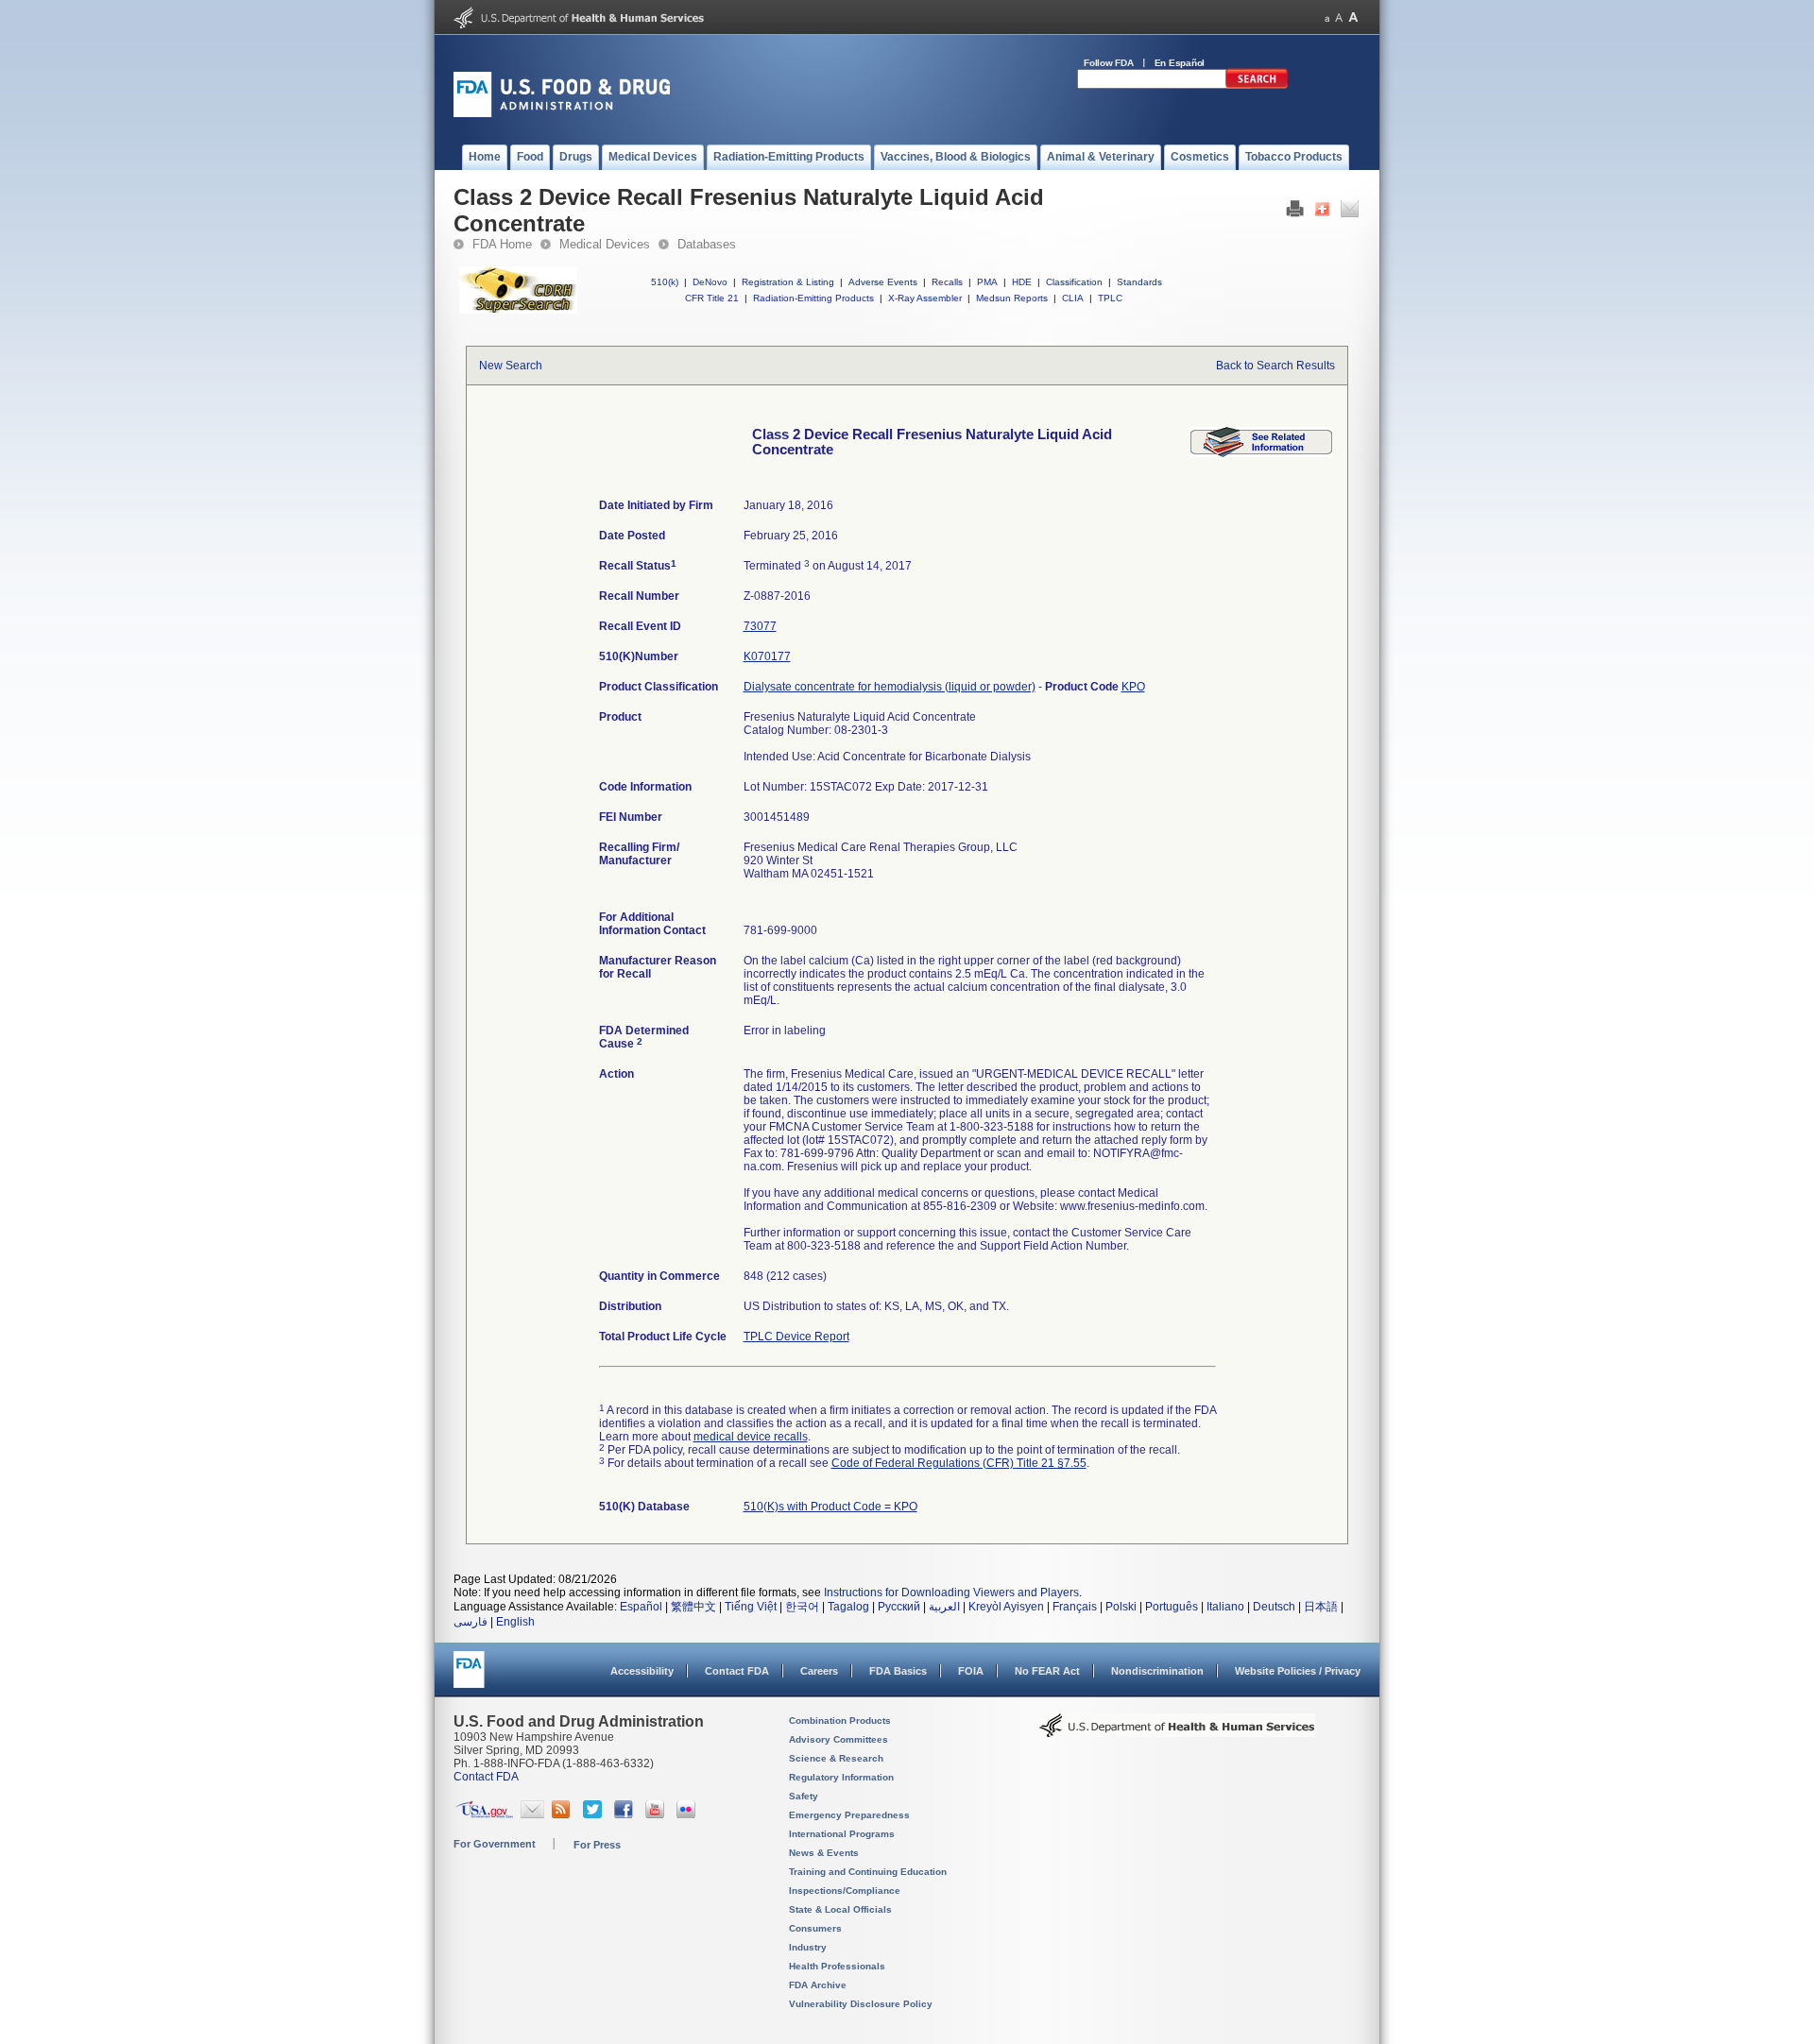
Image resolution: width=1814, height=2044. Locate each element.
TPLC (1110, 298)
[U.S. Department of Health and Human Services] (579, 25)
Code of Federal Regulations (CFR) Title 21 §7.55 (959, 1463)
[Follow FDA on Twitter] (595, 1814)
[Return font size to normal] (1339, 17)
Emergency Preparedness (849, 1815)
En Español (1180, 63)
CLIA (1073, 298)
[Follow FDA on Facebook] (626, 1814)
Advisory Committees (839, 1739)
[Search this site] (1257, 85)
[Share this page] (1322, 213)
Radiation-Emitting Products (813, 298)
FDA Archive (818, 1985)
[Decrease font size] (1327, 17)
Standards (1139, 282)
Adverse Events (883, 282)
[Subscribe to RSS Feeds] (564, 1814)
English (515, 1622)
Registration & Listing (788, 282)
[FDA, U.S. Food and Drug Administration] (562, 113)
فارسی (471, 1622)
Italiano (1225, 1607)
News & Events (824, 1853)
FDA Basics (898, 1671)
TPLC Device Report (796, 1337)
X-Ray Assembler (925, 298)
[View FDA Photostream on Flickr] (688, 1814)
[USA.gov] (484, 1814)
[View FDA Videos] (657, 1814)
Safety (804, 1796)
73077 (760, 626)
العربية (944, 1607)
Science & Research (836, 1758)
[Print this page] (1295, 213)
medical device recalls (751, 1437)
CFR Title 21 (712, 298)
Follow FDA (1109, 63)
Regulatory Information (841, 1777)
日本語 (1321, 1607)
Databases (707, 244)
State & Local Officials (840, 1909)
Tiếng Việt (751, 1607)
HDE (1022, 282)
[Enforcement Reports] (1261, 453)
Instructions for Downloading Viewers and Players (951, 1593)
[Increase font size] (1353, 17)
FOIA (971, 1671)
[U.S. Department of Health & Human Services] (1177, 1732)
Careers (819, 1671)
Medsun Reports (1012, 298)
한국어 (802, 1607)
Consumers (815, 1928)
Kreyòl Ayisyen (1006, 1607)
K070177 (767, 656)
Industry (808, 1947)
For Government (495, 1844)
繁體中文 (693, 1607)
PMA (987, 282)
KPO (1133, 687)
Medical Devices (605, 244)
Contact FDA (737, 1671)
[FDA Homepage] (469, 1678)
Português (1172, 1607)
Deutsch (1274, 1607)
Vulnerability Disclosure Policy (861, 2004)
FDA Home (502, 244)
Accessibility (642, 1671)
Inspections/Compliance (845, 1891)
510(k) (665, 282)
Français (1075, 1607)
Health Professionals (837, 1966)
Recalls (947, 282)
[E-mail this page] (1350, 213)
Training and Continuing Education (868, 1872)
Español (641, 1607)
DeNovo (710, 282)
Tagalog (848, 1607)
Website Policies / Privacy (1298, 1671)
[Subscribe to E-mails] (532, 1814)
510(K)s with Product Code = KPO (830, 1507)
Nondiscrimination (1157, 1671)
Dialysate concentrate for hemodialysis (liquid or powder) (890, 687)
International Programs (842, 1834)
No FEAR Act (1047, 1671)
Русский (899, 1607)
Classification (1074, 282)
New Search (511, 366)
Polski (1121, 1607)
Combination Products (840, 1720)
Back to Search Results (1275, 366)
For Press (597, 1845)
